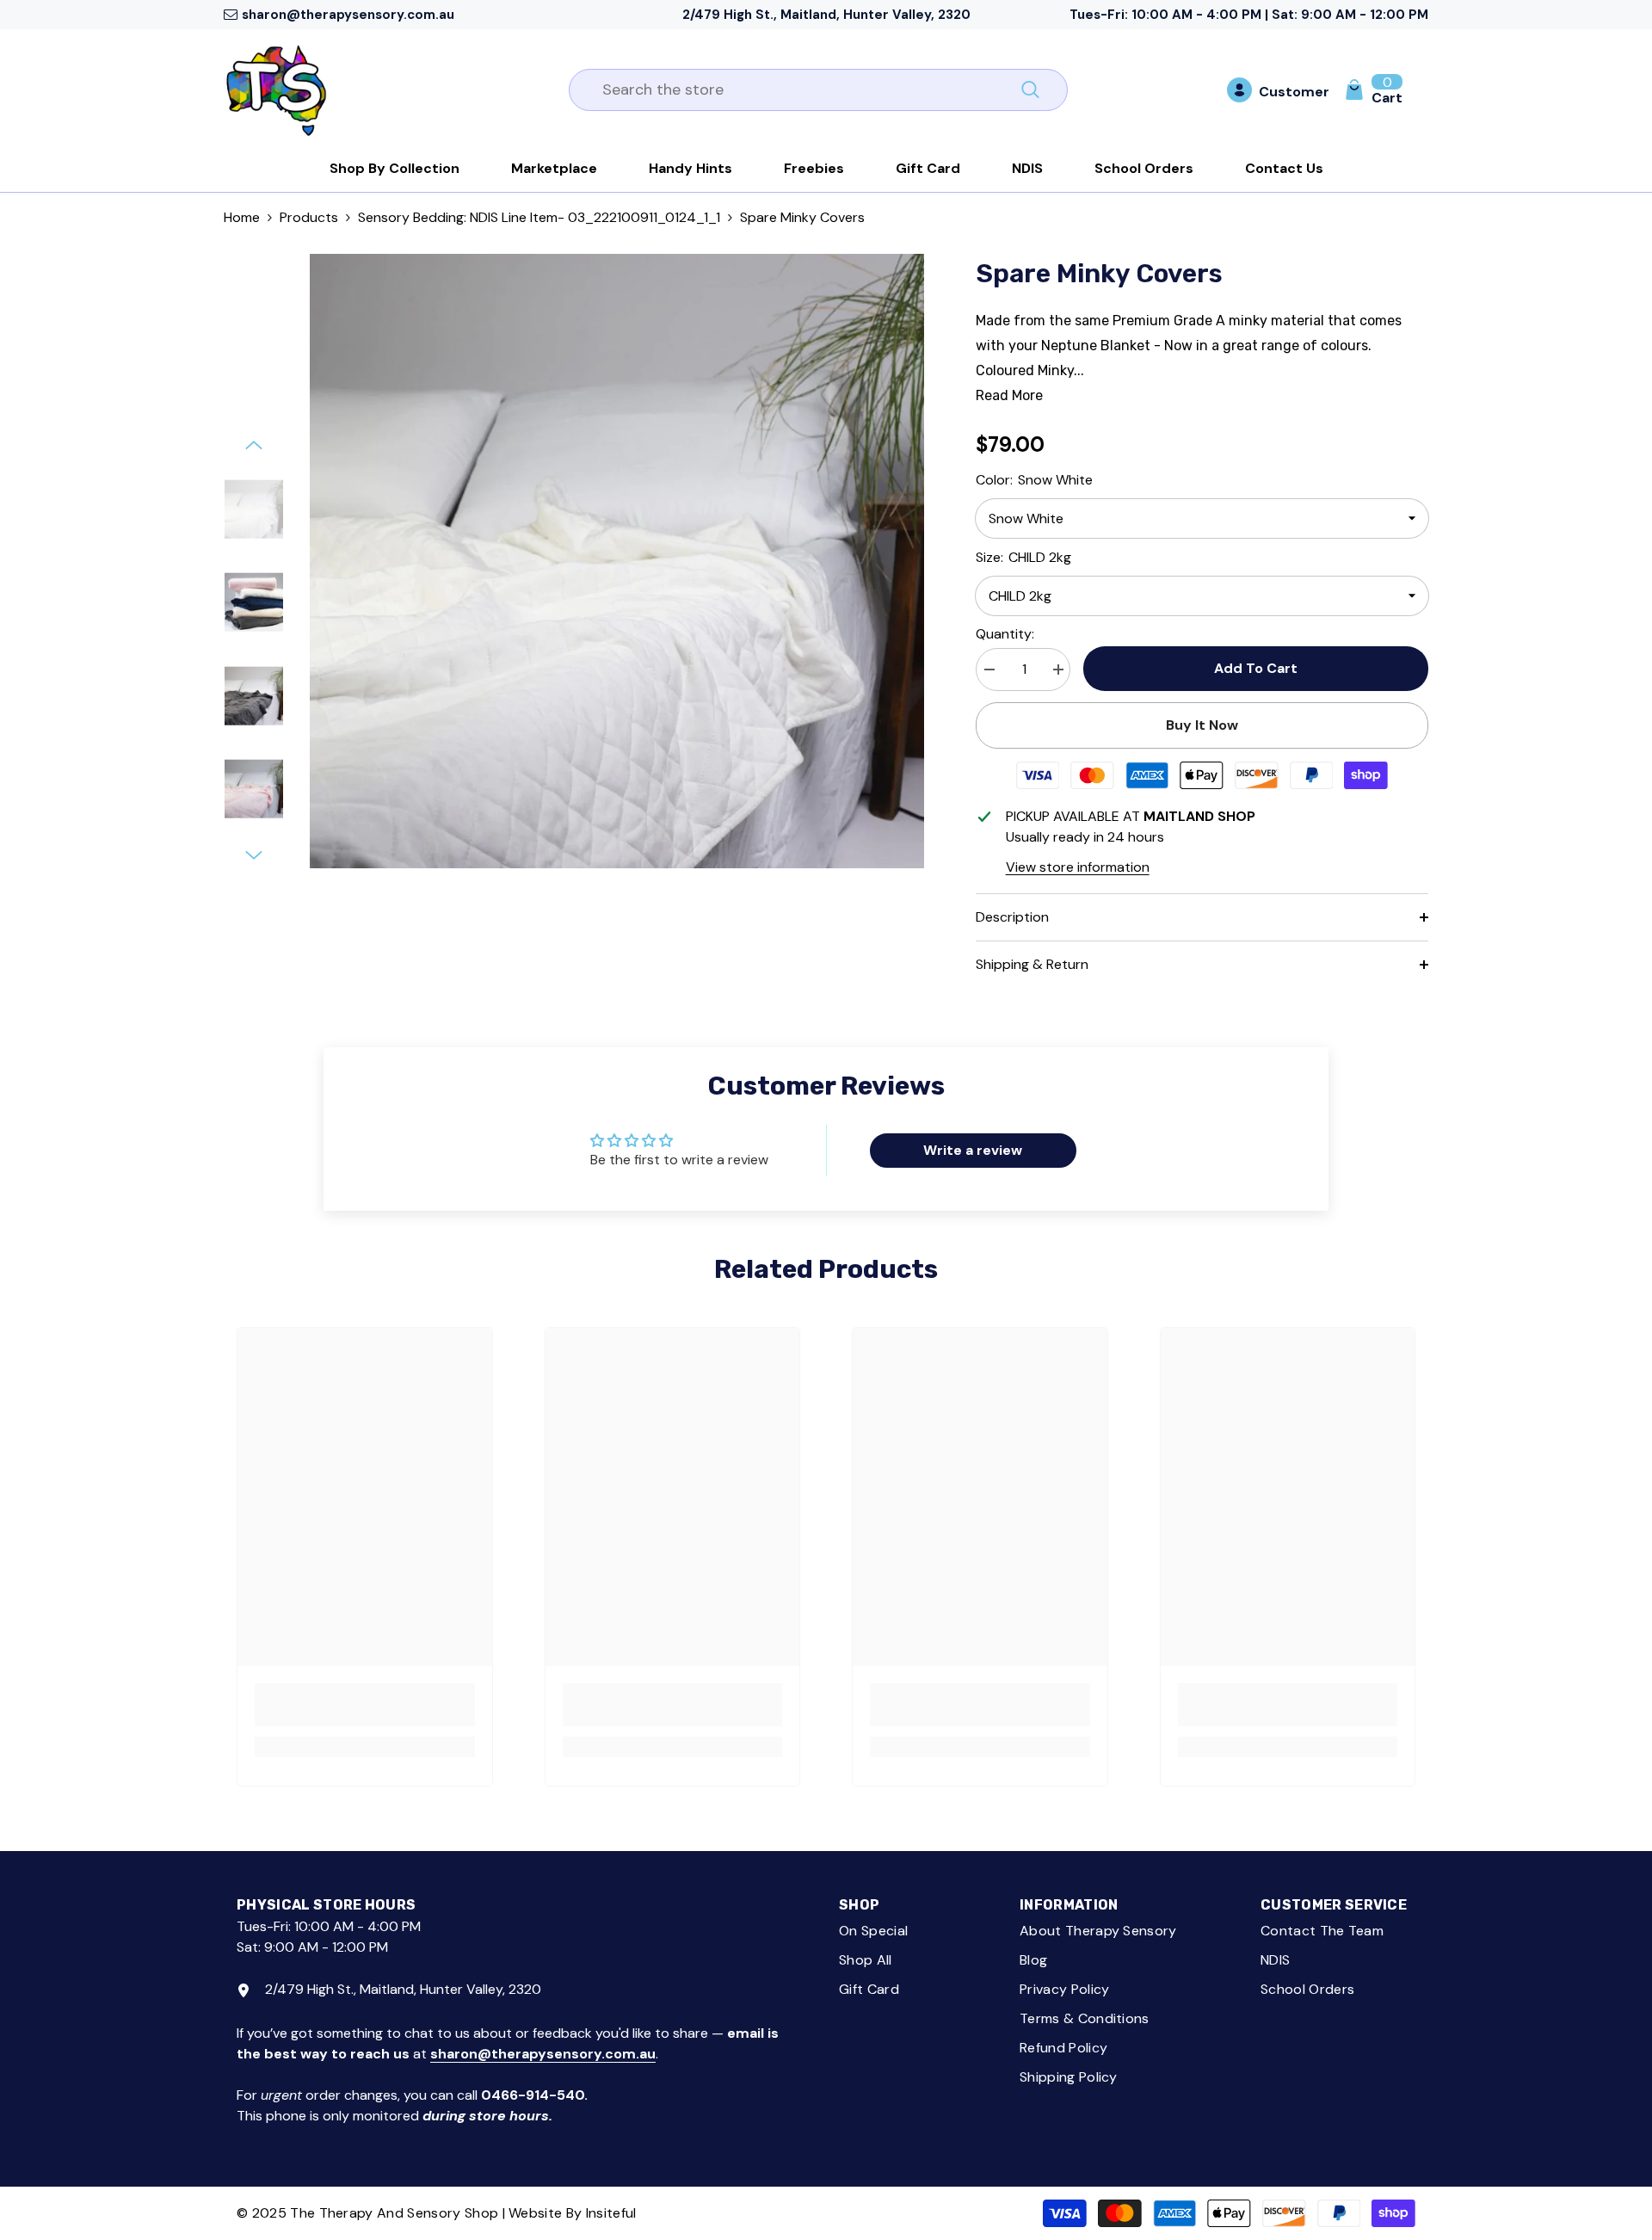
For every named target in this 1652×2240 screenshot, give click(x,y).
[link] (365, 1705)
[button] (254, 445)
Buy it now (1202, 725)
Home (242, 217)
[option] (617, 561)
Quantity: (1005, 634)
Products (309, 217)
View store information (1078, 867)
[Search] (818, 90)
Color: (1034, 480)
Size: (1023, 557)
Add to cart (1256, 668)
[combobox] (799, 90)
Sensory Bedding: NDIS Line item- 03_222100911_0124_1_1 (539, 217)
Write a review (973, 1150)
